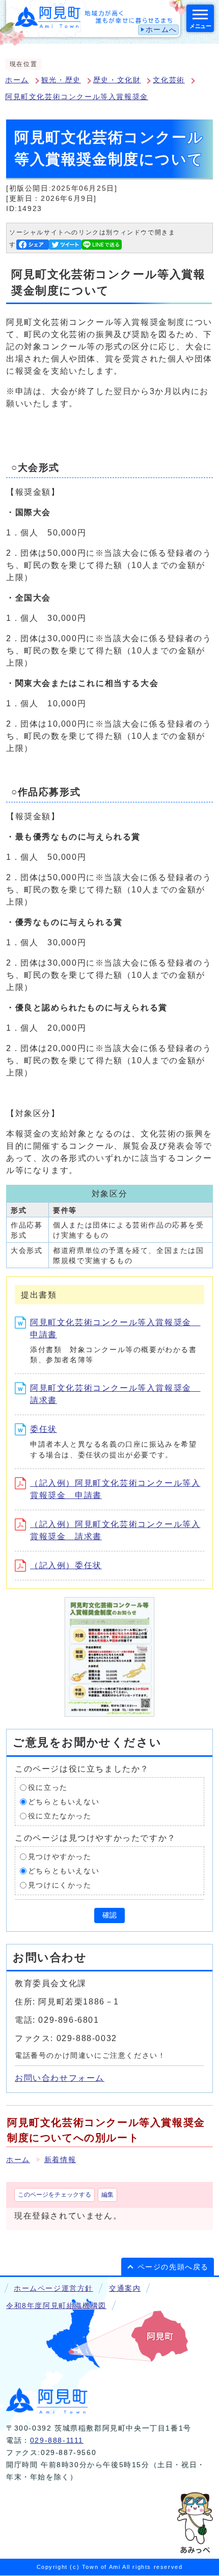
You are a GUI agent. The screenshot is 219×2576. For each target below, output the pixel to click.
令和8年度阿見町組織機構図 (56, 2306)
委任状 (44, 1429)
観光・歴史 (61, 80)
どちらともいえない (64, 1802)
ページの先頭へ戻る (173, 2267)
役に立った (48, 1788)
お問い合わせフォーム (60, 2078)
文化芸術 (169, 80)
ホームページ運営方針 (53, 2288)
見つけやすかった (60, 1857)
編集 (107, 2195)
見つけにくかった (60, 1885)
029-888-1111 (57, 2440)
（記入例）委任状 (66, 1565)
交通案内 (125, 2288)
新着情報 (60, 2160)
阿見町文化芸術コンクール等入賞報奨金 (77, 97)
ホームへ (161, 30)
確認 (109, 1915)
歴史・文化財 (117, 80)
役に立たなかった (60, 1816)
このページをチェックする (54, 2195)
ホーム (17, 80)
